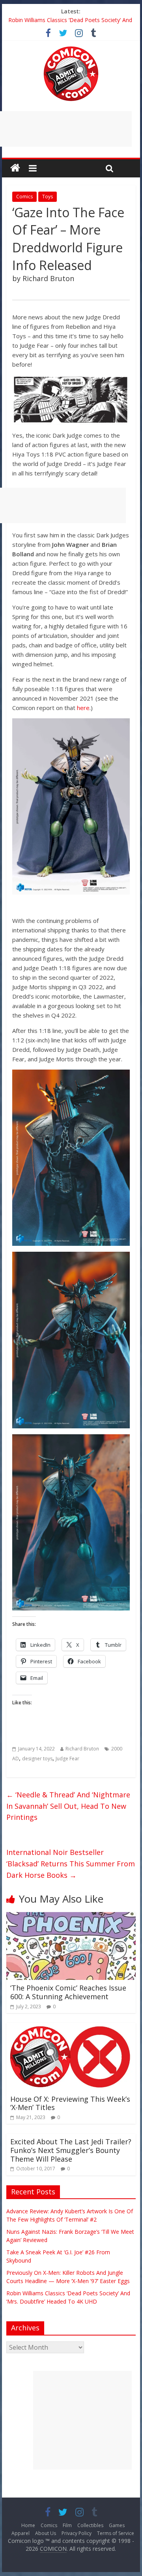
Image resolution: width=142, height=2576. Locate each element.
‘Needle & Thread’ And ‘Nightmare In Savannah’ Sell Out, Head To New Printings (68, 1806)
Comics (24, 197)
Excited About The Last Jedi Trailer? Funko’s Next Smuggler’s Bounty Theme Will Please (71, 2150)
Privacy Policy (77, 2533)
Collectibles (90, 2525)
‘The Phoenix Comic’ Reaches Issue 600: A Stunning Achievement (68, 1992)
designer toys (37, 1759)
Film (67, 2525)
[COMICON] (71, 49)
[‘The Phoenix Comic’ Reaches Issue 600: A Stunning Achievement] (71, 1917)
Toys (48, 197)
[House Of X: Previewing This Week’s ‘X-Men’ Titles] (71, 2028)
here (83, 708)
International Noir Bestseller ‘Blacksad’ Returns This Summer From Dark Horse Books (71, 1864)
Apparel (21, 2533)
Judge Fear (67, 1759)
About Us (46, 2533)
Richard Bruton (82, 1749)
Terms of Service (116, 2533)
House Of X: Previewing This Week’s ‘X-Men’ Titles (70, 2103)
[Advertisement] (82, 2420)
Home (28, 2525)
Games (117, 2525)
